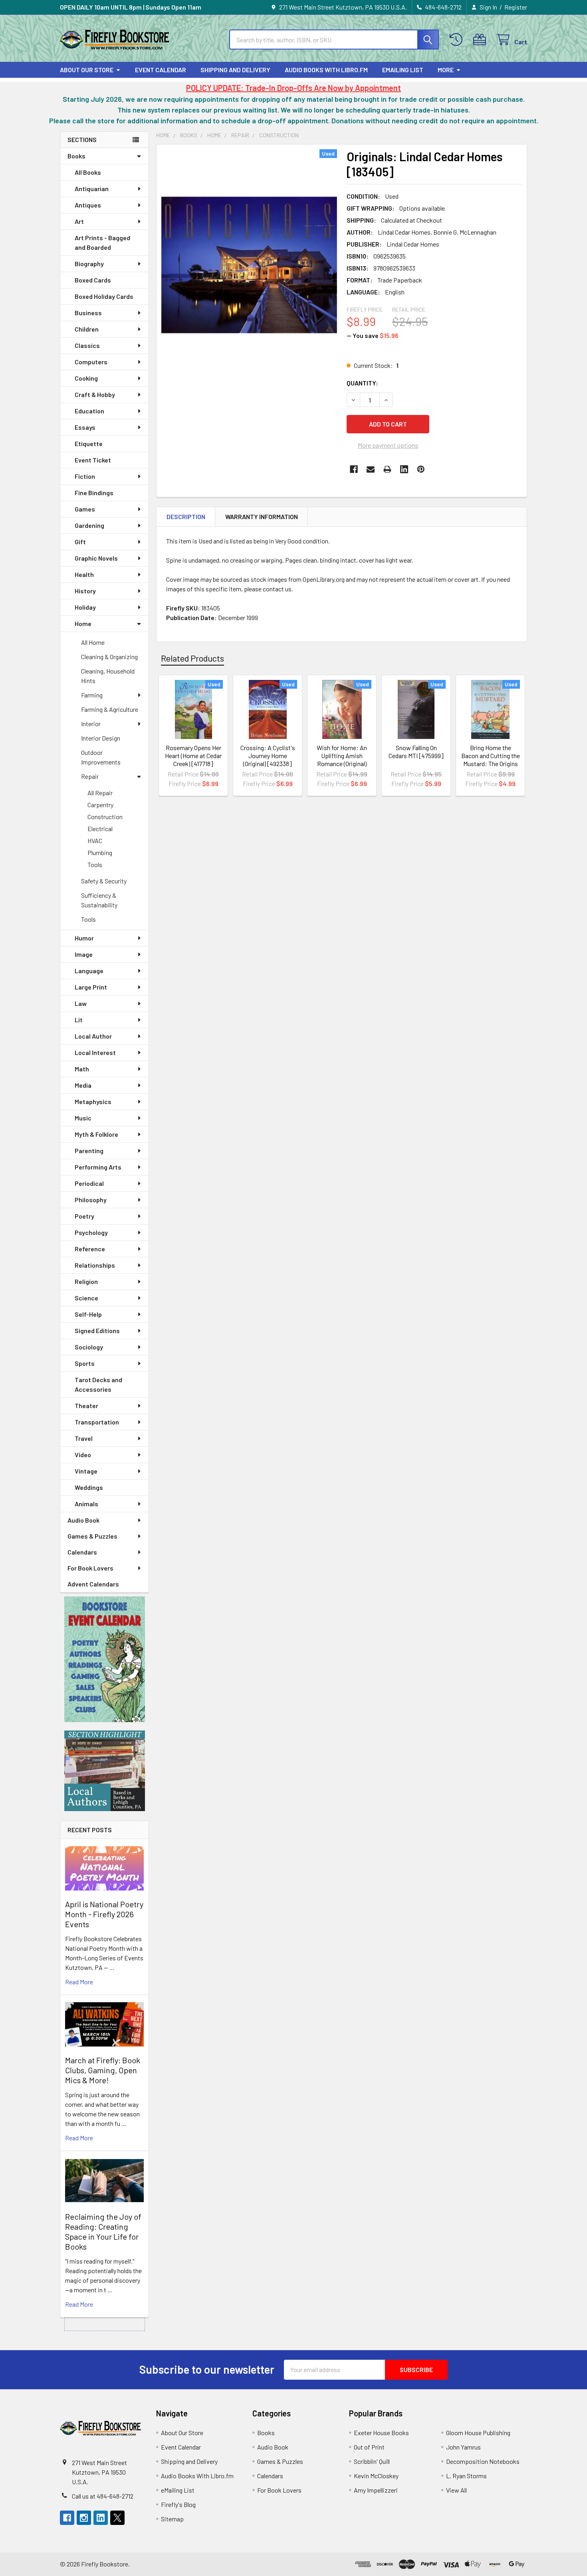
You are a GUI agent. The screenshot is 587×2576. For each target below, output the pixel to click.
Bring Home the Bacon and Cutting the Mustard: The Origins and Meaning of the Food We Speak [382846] (491, 767)
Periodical (89, 1183)
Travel (84, 1438)
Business (88, 313)
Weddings (89, 1487)
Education (89, 411)
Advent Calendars (93, 1584)
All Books (88, 172)
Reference (90, 1249)
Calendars (82, 1552)
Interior (91, 724)
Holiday (85, 607)
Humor (84, 938)
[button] (105, 1659)
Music (83, 1118)
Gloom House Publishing (478, 2433)
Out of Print (369, 2447)
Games (85, 509)
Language (89, 971)
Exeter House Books (381, 2433)
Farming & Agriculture (110, 709)
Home (83, 623)
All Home (93, 642)
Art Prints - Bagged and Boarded (102, 242)
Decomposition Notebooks (483, 2461)
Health (84, 574)
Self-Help (88, 1314)
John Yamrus (463, 2447)
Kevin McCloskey (376, 2476)
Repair (90, 776)
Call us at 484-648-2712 (103, 2496)
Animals (86, 1504)
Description (186, 517)
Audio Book (83, 1520)
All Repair (100, 793)
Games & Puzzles (92, 1536)
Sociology (89, 1347)
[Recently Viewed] (458, 40)
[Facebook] (354, 469)
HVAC (95, 841)
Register (516, 7)
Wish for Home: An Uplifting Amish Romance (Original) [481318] (342, 760)
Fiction (85, 476)
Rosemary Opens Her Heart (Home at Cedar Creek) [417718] (193, 756)
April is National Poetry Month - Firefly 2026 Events (104, 1914)
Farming (92, 695)
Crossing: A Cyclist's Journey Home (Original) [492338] (268, 756)
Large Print (91, 987)
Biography (89, 264)
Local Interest (95, 1052)
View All (456, 2490)
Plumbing (100, 852)
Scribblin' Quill (372, 2461)
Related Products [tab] (192, 658)
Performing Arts (98, 1167)
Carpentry (100, 805)
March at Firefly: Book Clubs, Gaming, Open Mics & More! (103, 2070)
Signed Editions (97, 1330)
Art (79, 221)
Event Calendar (161, 70)
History (85, 591)
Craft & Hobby (95, 394)
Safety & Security (104, 881)
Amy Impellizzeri (376, 2490)
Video (83, 1455)
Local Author (93, 1036)
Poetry (84, 1216)
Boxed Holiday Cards (104, 296)
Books (76, 156)
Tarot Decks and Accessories (98, 1384)
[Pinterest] (421, 469)
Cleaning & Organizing (109, 657)
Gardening (89, 525)
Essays (85, 427)
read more (79, 1982)
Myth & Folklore (96, 1134)
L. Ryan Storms (466, 2476)
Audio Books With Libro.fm (326, 70)
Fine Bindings (94, 493)
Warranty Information (262, 517)
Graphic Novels (96, 558)
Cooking (86, 378)
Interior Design (101, 738)
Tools (95, 864)
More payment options (388, 445)
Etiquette (89, 443)
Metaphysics (93, 1101)
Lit (79, 1020)
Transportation (97, 1422)
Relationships (95, 1265)
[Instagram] (84, 2518)
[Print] (387, 469)
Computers (91, 362)
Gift (80, 542)
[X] (117, 2518)
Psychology (91, 1232)
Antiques (88, 205)
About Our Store (87, 70)
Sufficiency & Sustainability (99, 900)
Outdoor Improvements (101, 757)
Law (81, 1003)
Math (82, 1069)
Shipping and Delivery (235, 70)
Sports (85, 1363)
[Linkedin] (404, 469)
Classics (87, 345)
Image (84, 954)
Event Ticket (93, 460)
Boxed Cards (93, 280)
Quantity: (362, 383)
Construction (105, 817)
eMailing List (403, 70)
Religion (86, 1281)
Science (86, 1298)
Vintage (86, 1471)
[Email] (371, 469)
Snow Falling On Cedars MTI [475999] (416, 752)
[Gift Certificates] (481, 40)
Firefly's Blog (178, 2504)
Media (83, 1085)
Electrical (100, 829)
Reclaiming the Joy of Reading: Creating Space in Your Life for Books (103, 2231)
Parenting (89, 1151)
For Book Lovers (90, 1568)
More (446, 70)
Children (87, 329)
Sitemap (172, 2519)
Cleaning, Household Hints (108, 676)
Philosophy (91, 1200)
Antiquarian (92, 189)
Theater (86, 1406)
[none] (249, 265)
